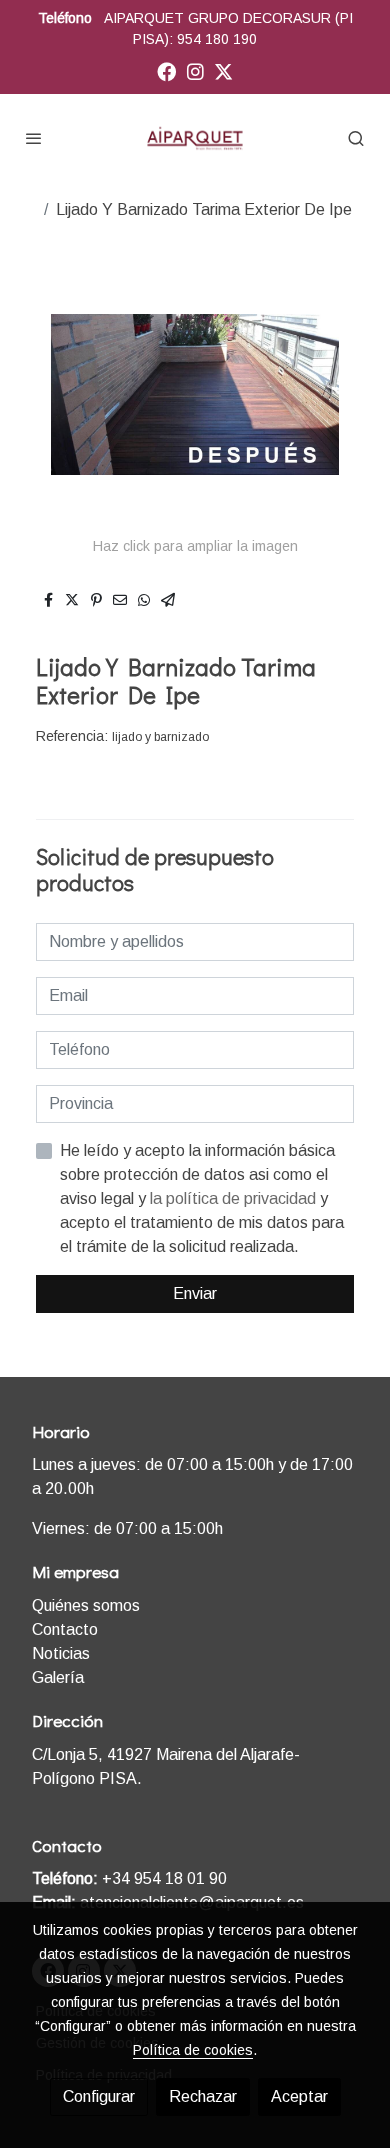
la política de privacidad (235, 1198)
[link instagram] (195, 70)
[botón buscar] (356, 138)
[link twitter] (223, 70)
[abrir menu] (34, 138)
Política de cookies (193, 2050)
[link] (195, 138)
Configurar (99, 2096)
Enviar (195, 1293)
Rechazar (203, 2096)
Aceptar (299, 2096)
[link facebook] (166, 70)
